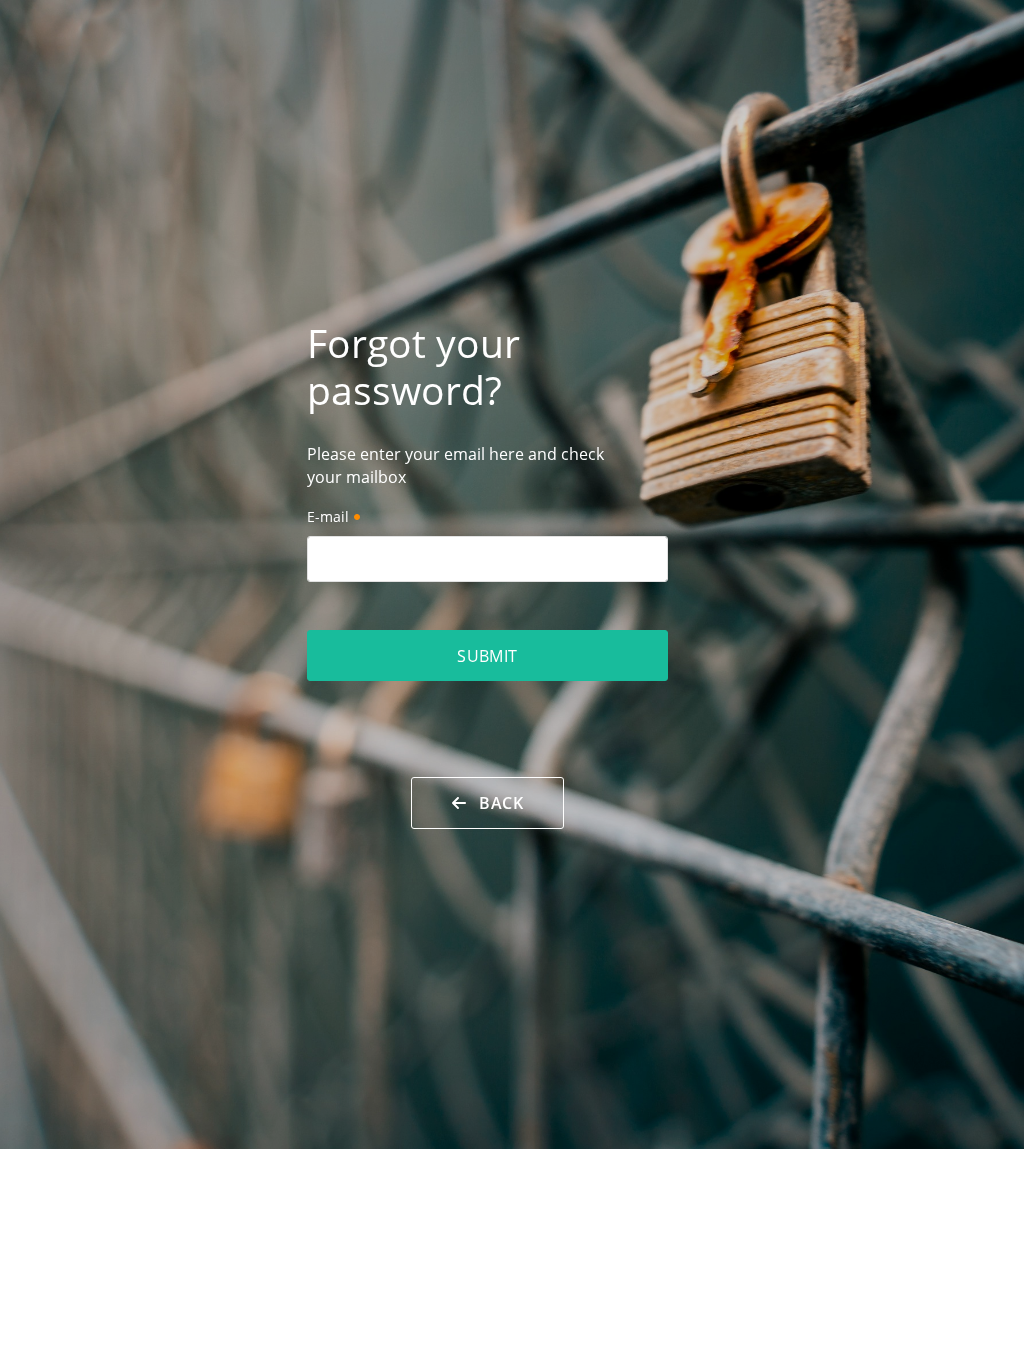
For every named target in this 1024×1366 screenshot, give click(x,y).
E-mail (328, 516)
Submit (487, 656)
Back (494, 803)
